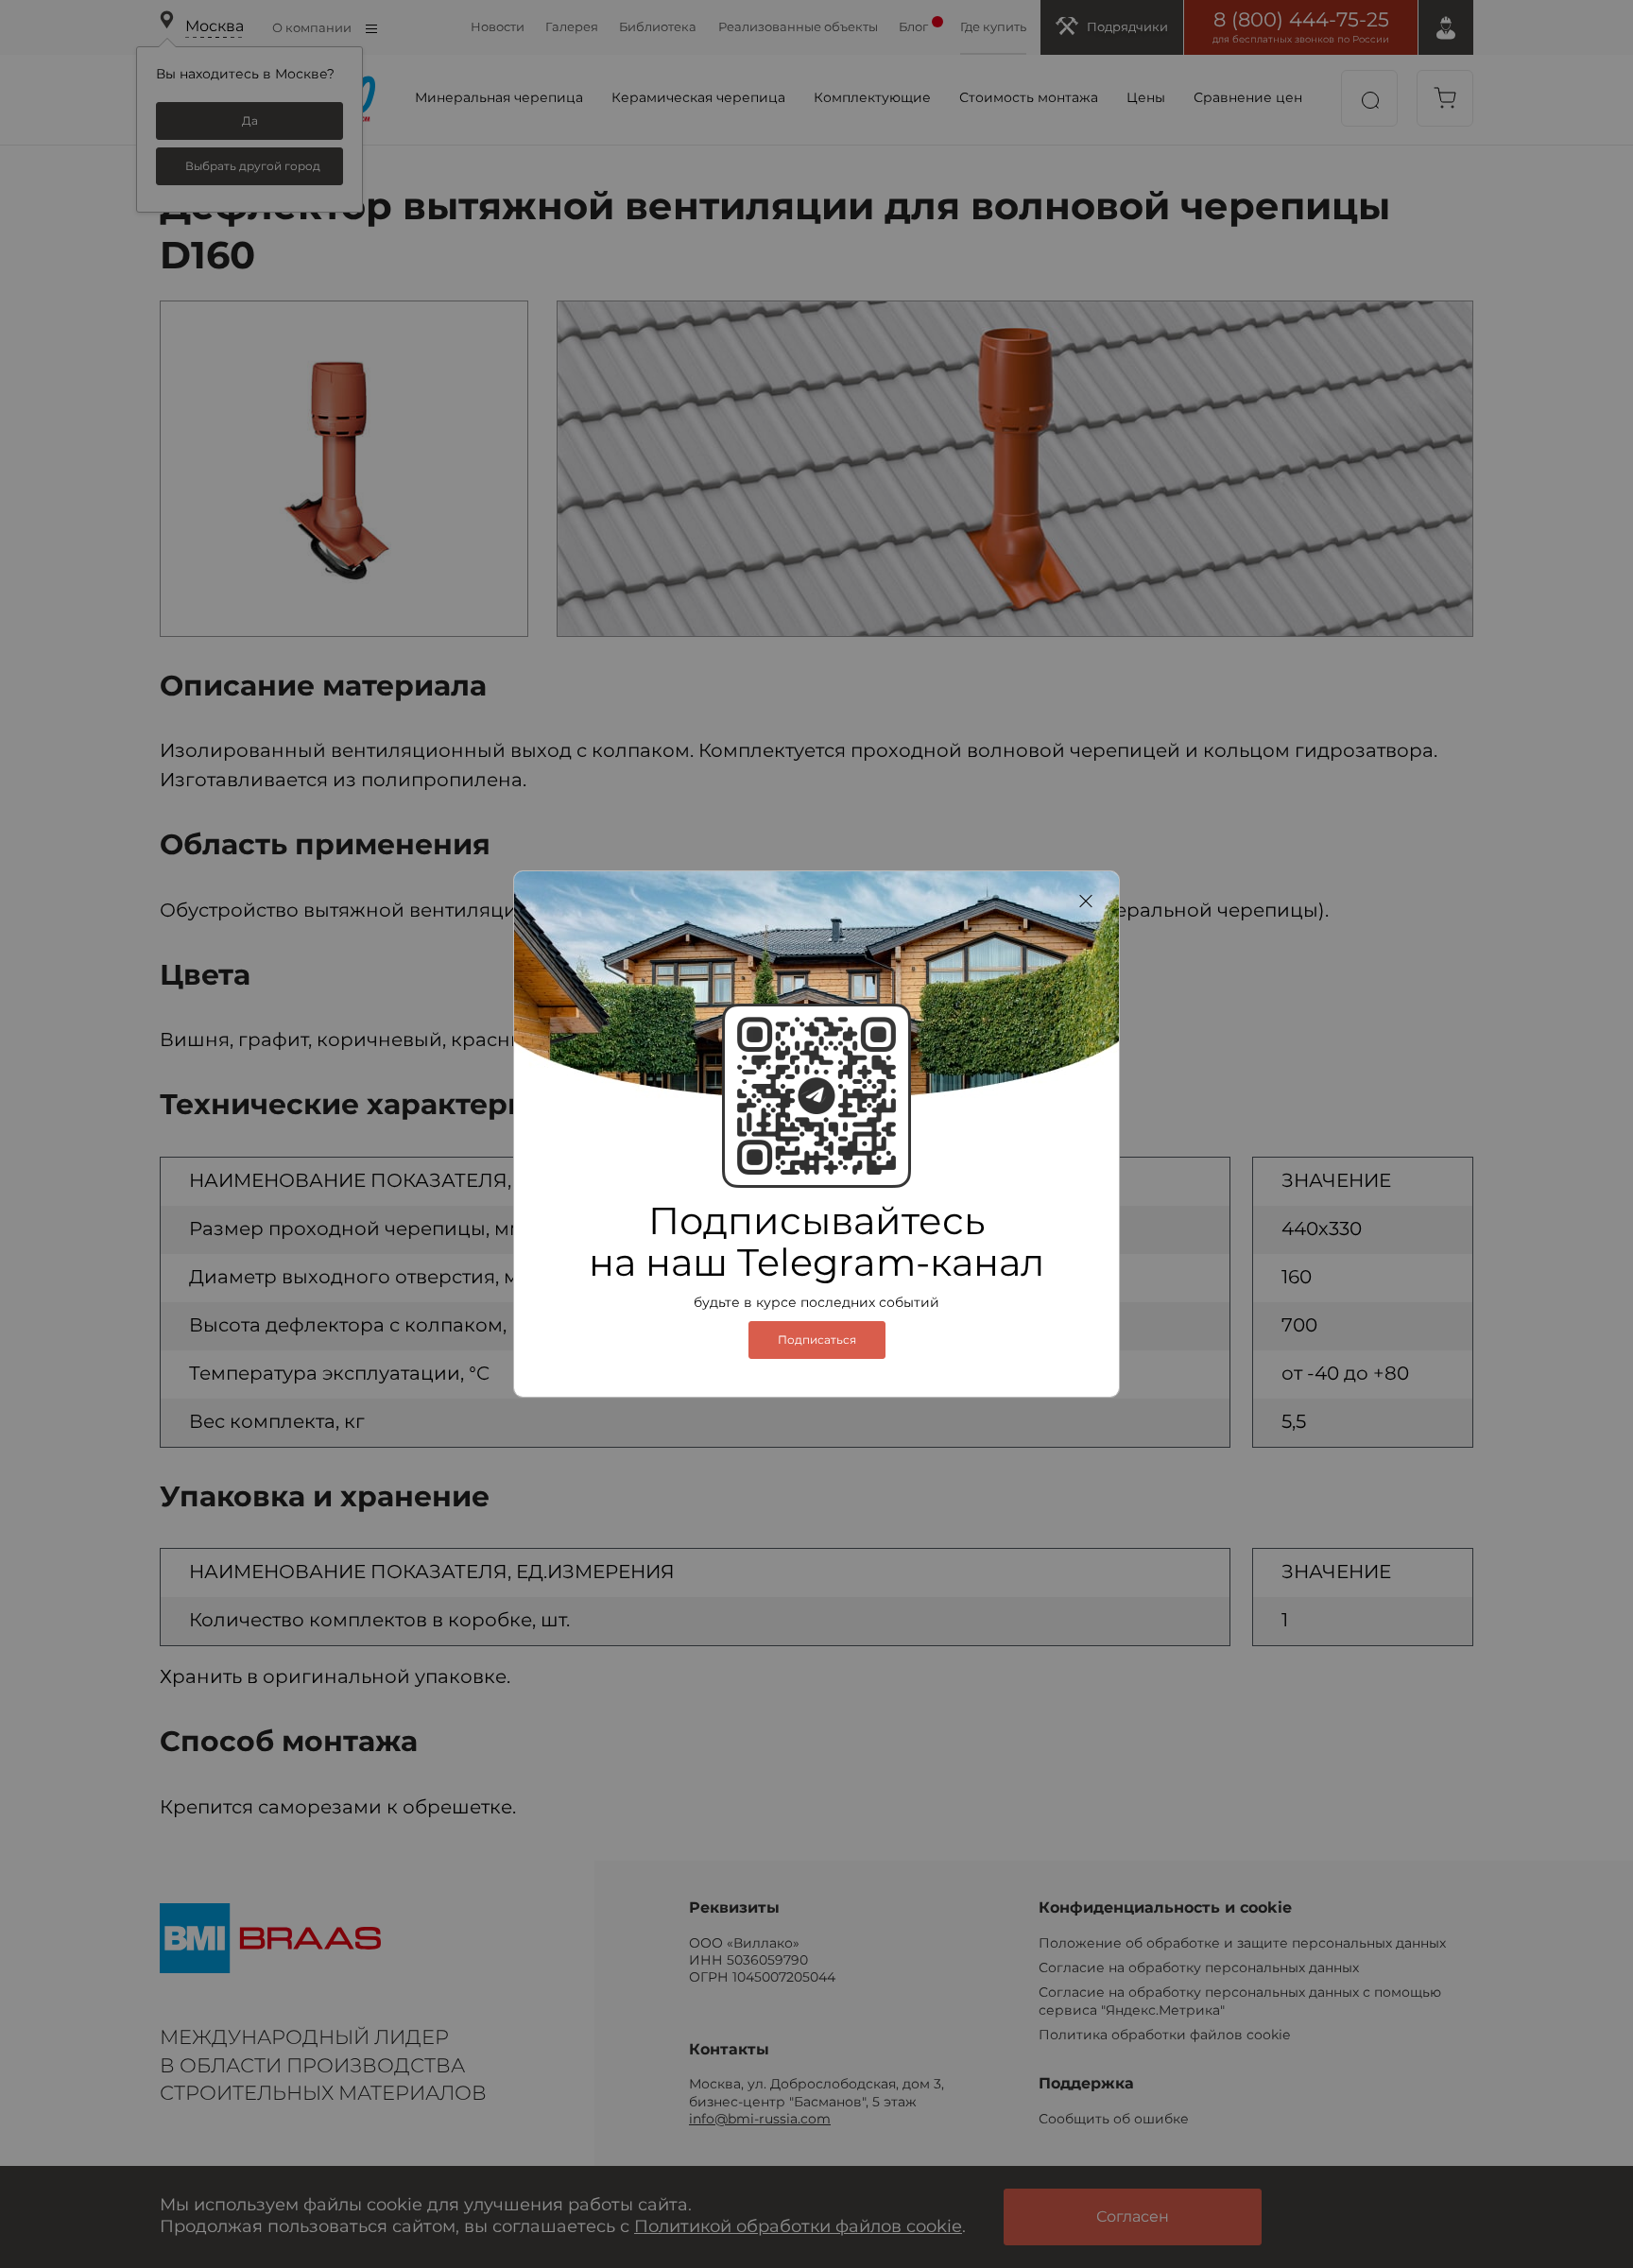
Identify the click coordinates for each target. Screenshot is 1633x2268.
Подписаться (817, 1340)
